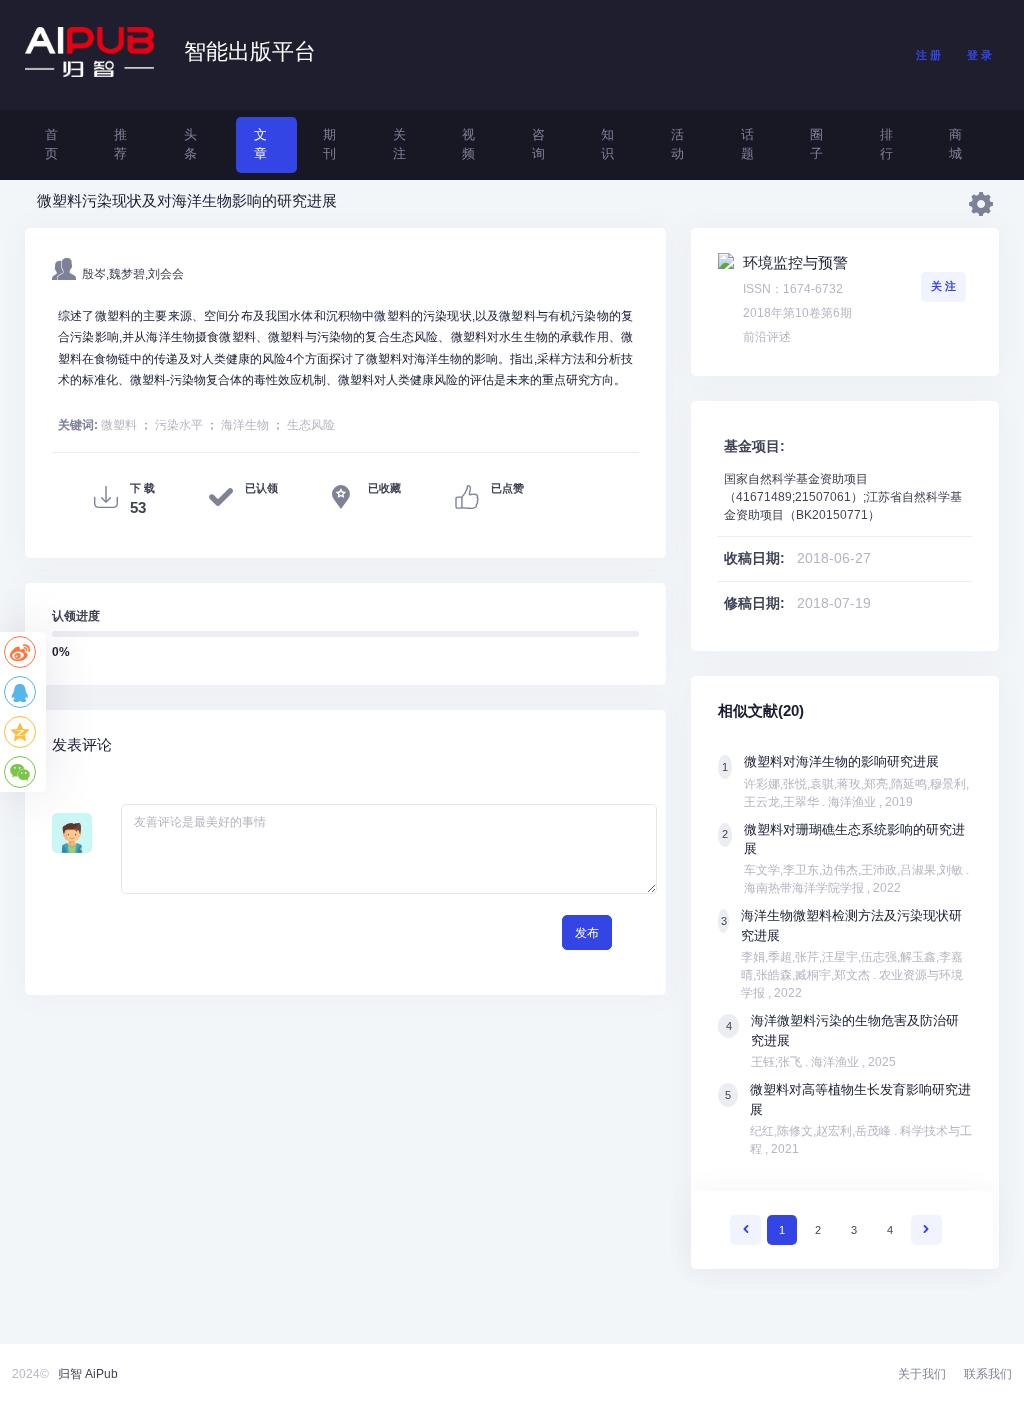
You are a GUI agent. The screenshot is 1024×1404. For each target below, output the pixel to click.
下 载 (142, 488)
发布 (587, 933)
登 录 (979, 55)
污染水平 (179, 425)
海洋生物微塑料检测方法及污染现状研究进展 (851, 925)
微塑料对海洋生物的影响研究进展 (841, 761)
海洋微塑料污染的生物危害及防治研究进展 (855, 1030)
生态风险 (311, 425)
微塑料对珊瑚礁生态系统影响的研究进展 (854, 839)
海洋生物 (245, 425)
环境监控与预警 (795, 262)
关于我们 (922, 1374)
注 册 (928, 55)
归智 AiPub (88, 1374)
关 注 (943, 286)
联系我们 (988, 1374)
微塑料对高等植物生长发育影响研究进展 (860, 1099)
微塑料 (119, 425)
